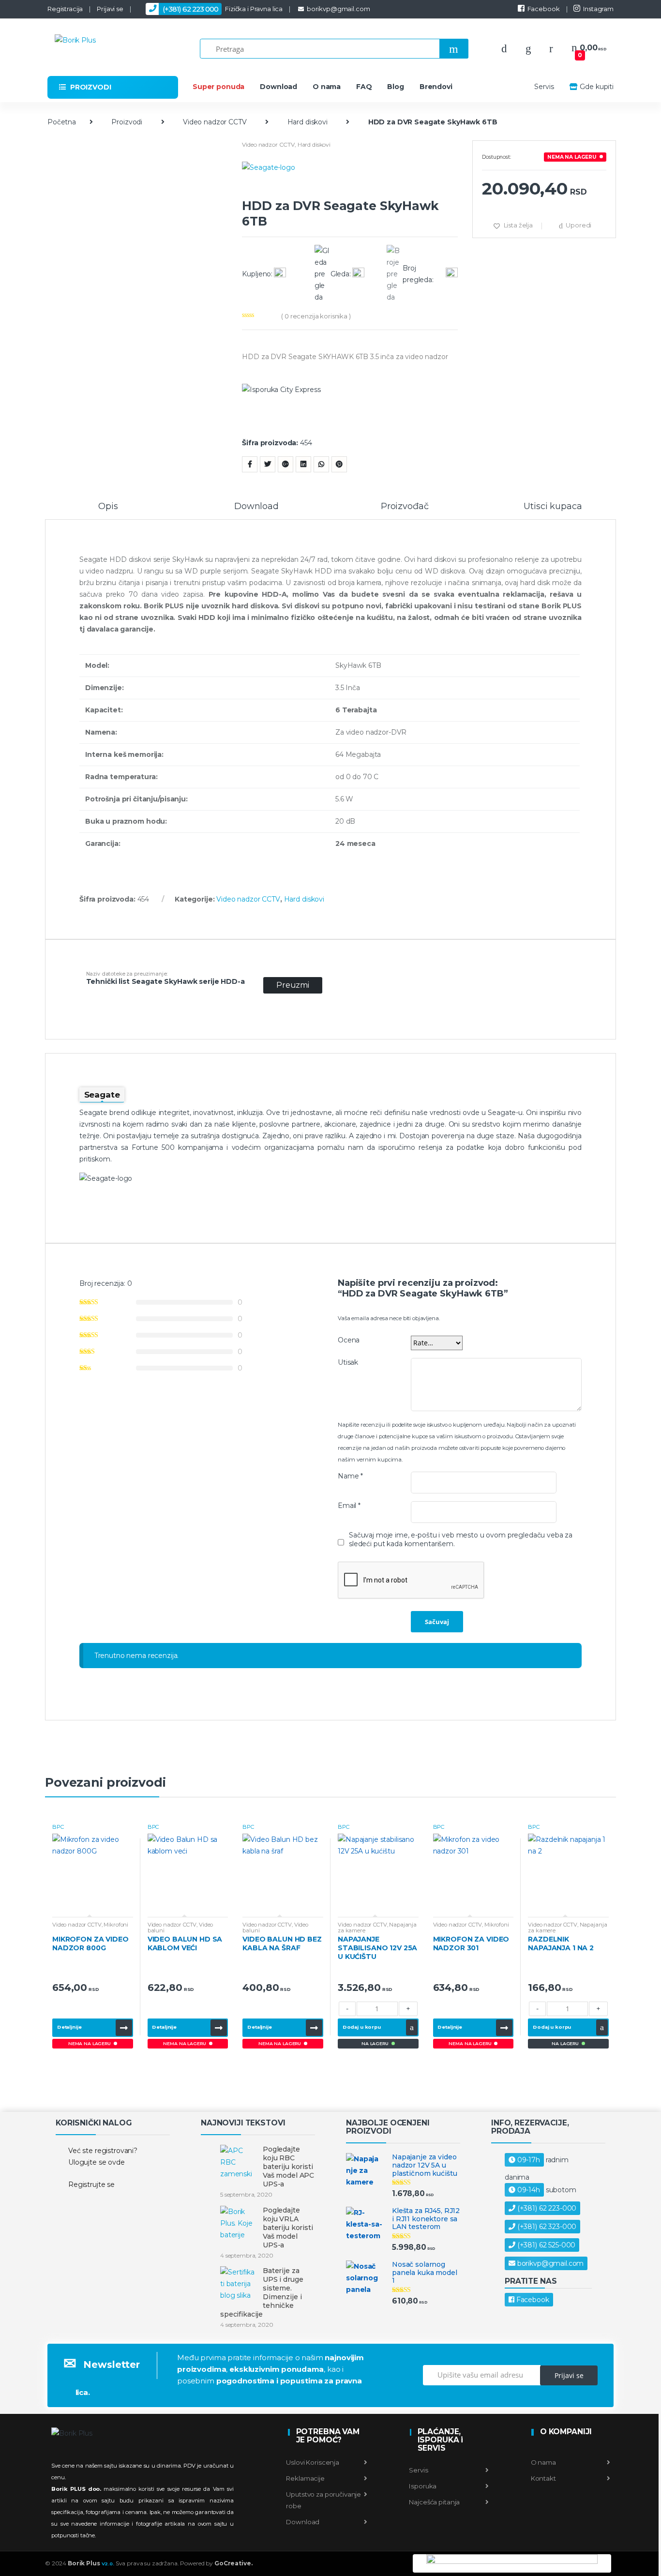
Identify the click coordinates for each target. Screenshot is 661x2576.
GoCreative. (233, 2563)
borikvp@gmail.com (338, 9)
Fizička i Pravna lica (223, 9)
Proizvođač (405, 507)
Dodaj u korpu (362, 2027)
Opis (108, 507)
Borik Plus (91, 2563)
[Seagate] (350, 180)
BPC (58, 1827)
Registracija (65, 9)
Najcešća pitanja (434, 2502)
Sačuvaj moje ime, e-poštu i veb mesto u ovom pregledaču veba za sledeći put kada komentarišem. (461, 1539)
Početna (62, 122)
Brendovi (436, 87)
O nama (327, 87)
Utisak (348, 1362)
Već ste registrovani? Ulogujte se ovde (103, 2156)
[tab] (108, 511)
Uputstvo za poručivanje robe (323, 2500)
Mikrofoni (116, 1925)
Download (278, 87)
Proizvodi (127, 122)
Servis (544, 87)
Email (349, 1506)
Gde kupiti (597, 87)
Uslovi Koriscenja (313, 2462)
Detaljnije (69, 2027)
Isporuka (422, 2486)
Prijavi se (110, 9)
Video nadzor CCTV (215, 122)
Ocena (349, 1340)
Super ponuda (218, 87)
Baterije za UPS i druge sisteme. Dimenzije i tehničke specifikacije (262, 2292)
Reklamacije (305, 2478)
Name (350, 1476)
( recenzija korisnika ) (316, 316)
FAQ (364, 87)
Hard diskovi (308, 122)
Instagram (598, 9)
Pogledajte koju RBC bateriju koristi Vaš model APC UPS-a (288, 2167)
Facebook (544, 9)
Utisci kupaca (553, 507)
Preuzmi (293, 985)
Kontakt (543, 2478)
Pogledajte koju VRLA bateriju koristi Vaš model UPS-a (288, 2228)
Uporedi (578, 225)
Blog (395, 87)
